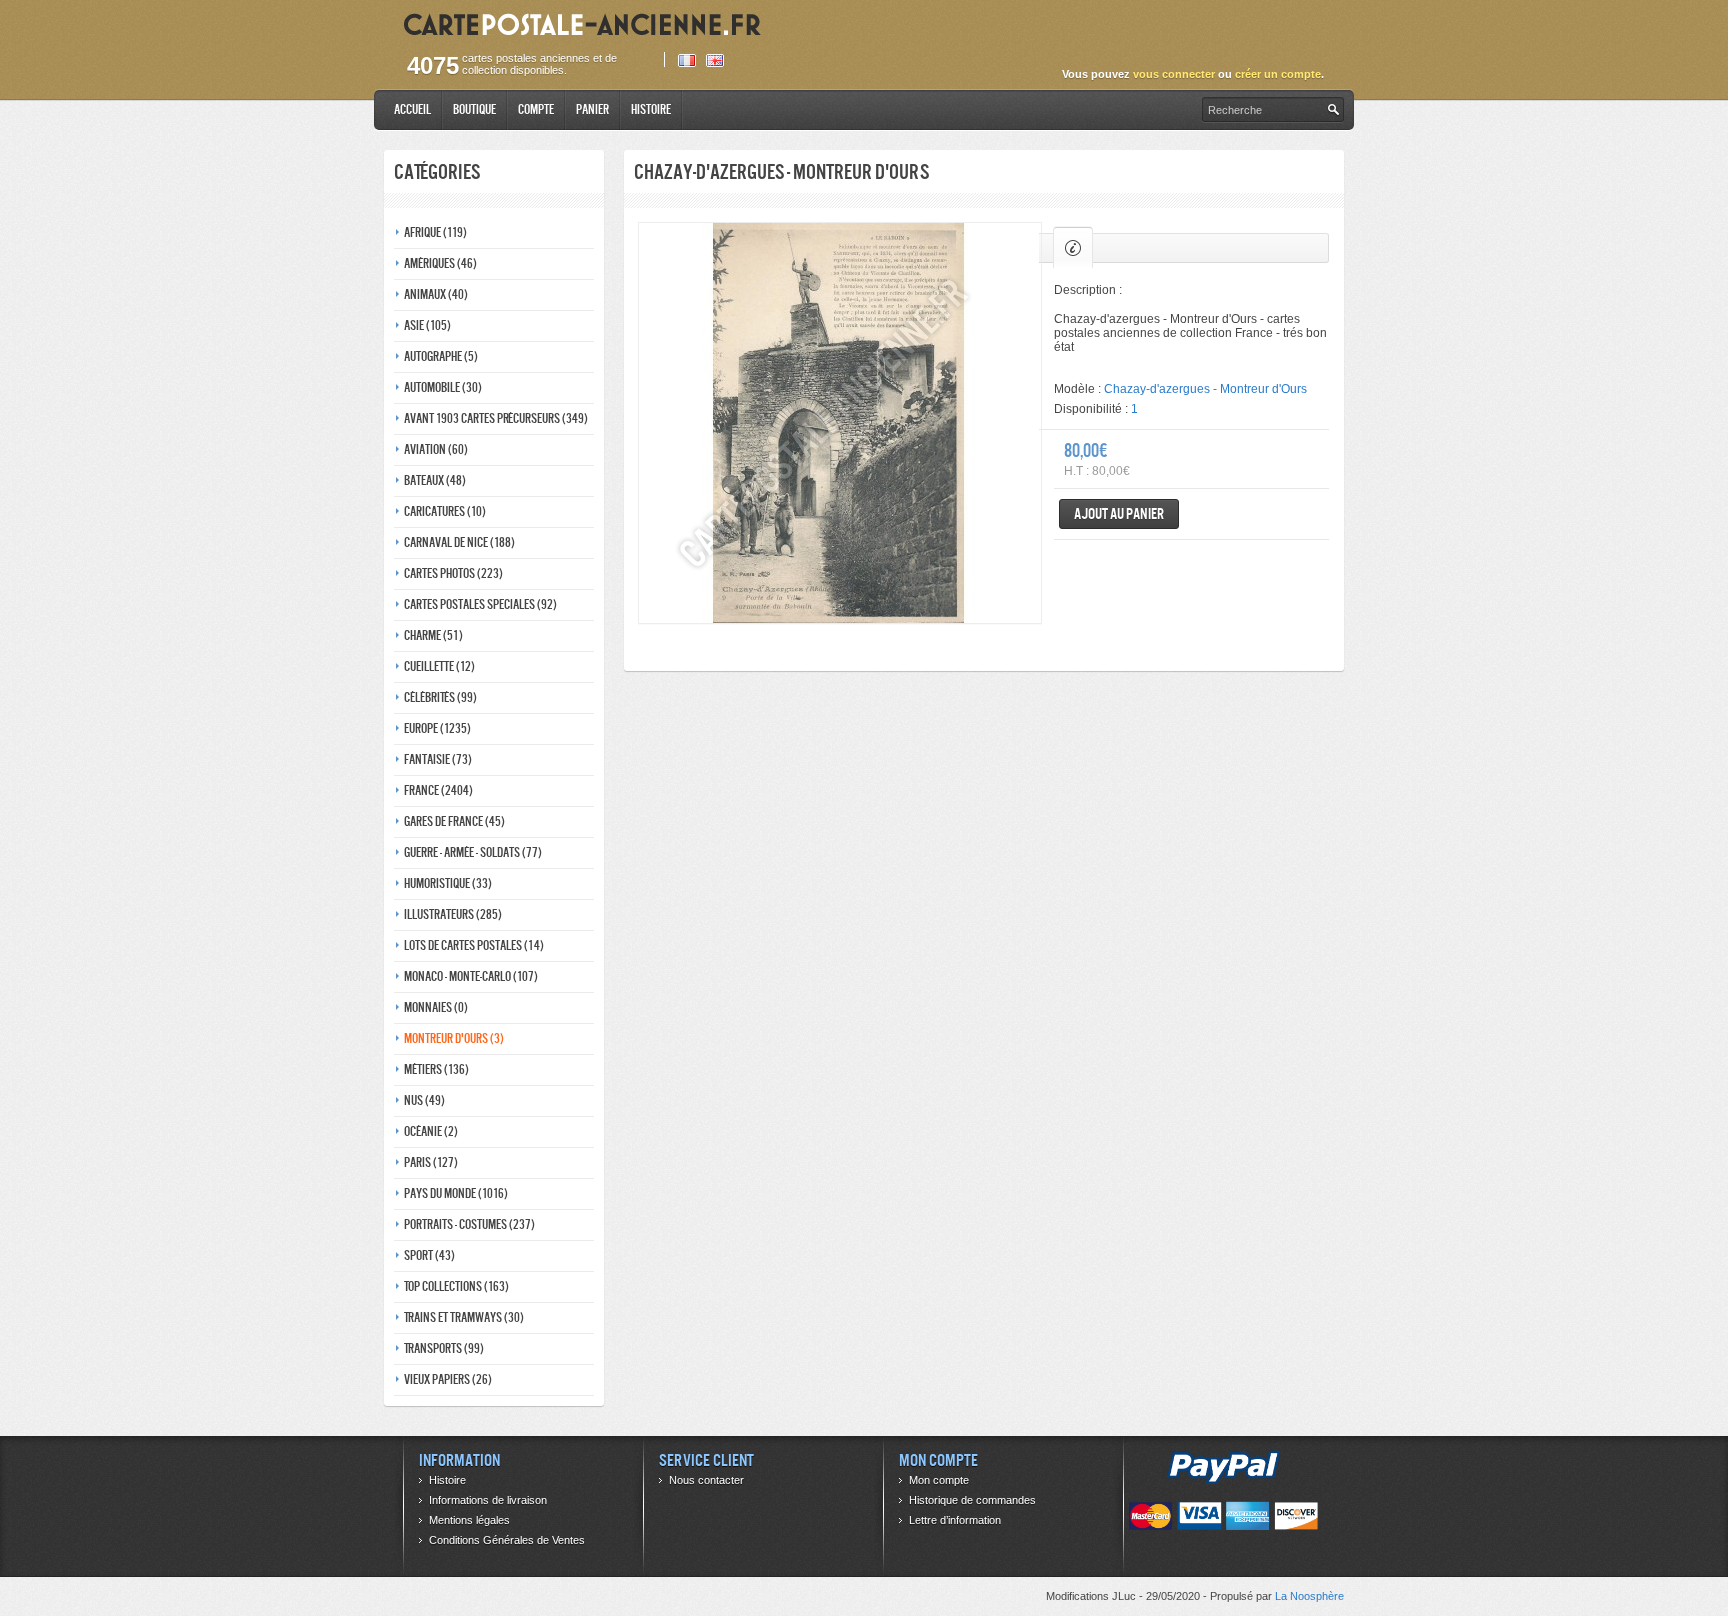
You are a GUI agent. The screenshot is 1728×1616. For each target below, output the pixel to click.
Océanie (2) (431, 1131)
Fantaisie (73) (438, 759)
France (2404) (438, 790)
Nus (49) (424, 1100)
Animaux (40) (436, 294)
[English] (715, 60)
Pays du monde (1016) (456, 1193)
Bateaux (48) (435, 480)
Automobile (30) (443, 387)
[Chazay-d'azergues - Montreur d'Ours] (840, 423)
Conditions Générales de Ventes (507, 1540)
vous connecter (1174, 74)
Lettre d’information (955, 1520)
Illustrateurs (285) (453, 914)
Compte (536, 109)
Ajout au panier (1119, 513)
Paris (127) (431, 1162)
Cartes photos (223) (453, 573)
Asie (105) (427, 325)
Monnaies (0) (436, 1007)
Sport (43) (429, 1255)
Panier (592, 109)
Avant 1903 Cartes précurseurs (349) (496, 418)
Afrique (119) (435, 232)
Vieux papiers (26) (448, 1379)
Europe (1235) (437, 728)
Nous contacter (706, 1480)
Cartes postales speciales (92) (480, 604)
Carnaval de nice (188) (459, 542)
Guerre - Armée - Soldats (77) (473, 852)
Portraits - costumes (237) (469, 1224)
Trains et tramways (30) (464, 1317)
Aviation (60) (436, 449)
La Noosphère (1309, 1596)
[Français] (687, 60)
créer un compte (1278, 74)
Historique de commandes (972, 1500)
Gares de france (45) (454, 821)
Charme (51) (433, 635)
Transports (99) (444, 1348)
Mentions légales (469, 1520)
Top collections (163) (456, 1286)
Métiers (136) (436, 1069)
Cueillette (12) (439, 666)
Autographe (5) (441, 356)
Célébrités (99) (440, 697)
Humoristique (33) (448, 883)
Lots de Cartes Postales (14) (474, 945)
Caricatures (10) (445, 511)
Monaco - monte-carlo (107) (471, 976)
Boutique (474, 109)
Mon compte (939, 1480)
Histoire (651, 109)
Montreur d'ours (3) (454, 1038)
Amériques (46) (440, 263)
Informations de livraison (488, 1500)
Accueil (412, 109)
